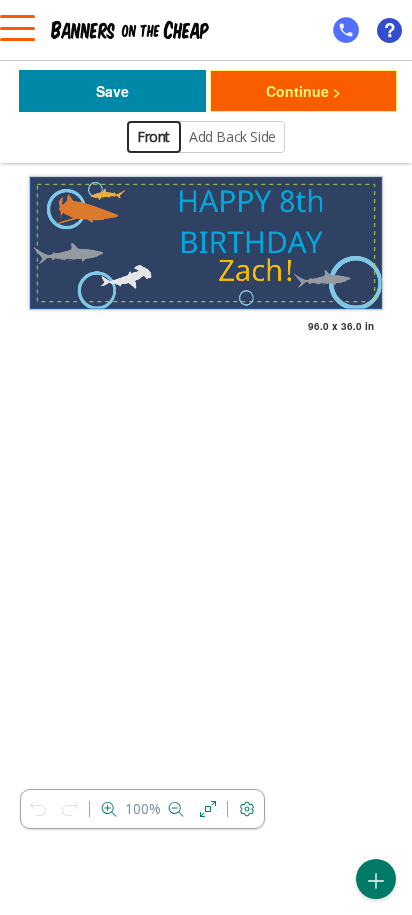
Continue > (303, 91)
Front (153, 136)
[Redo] (70, 809)
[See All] (208, 809)
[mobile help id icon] (346, 30)
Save (112, 91)
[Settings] (247, 809)
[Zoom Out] (176, 809)
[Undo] (38, 809)
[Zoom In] (109, 809)
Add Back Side (232, 136)
